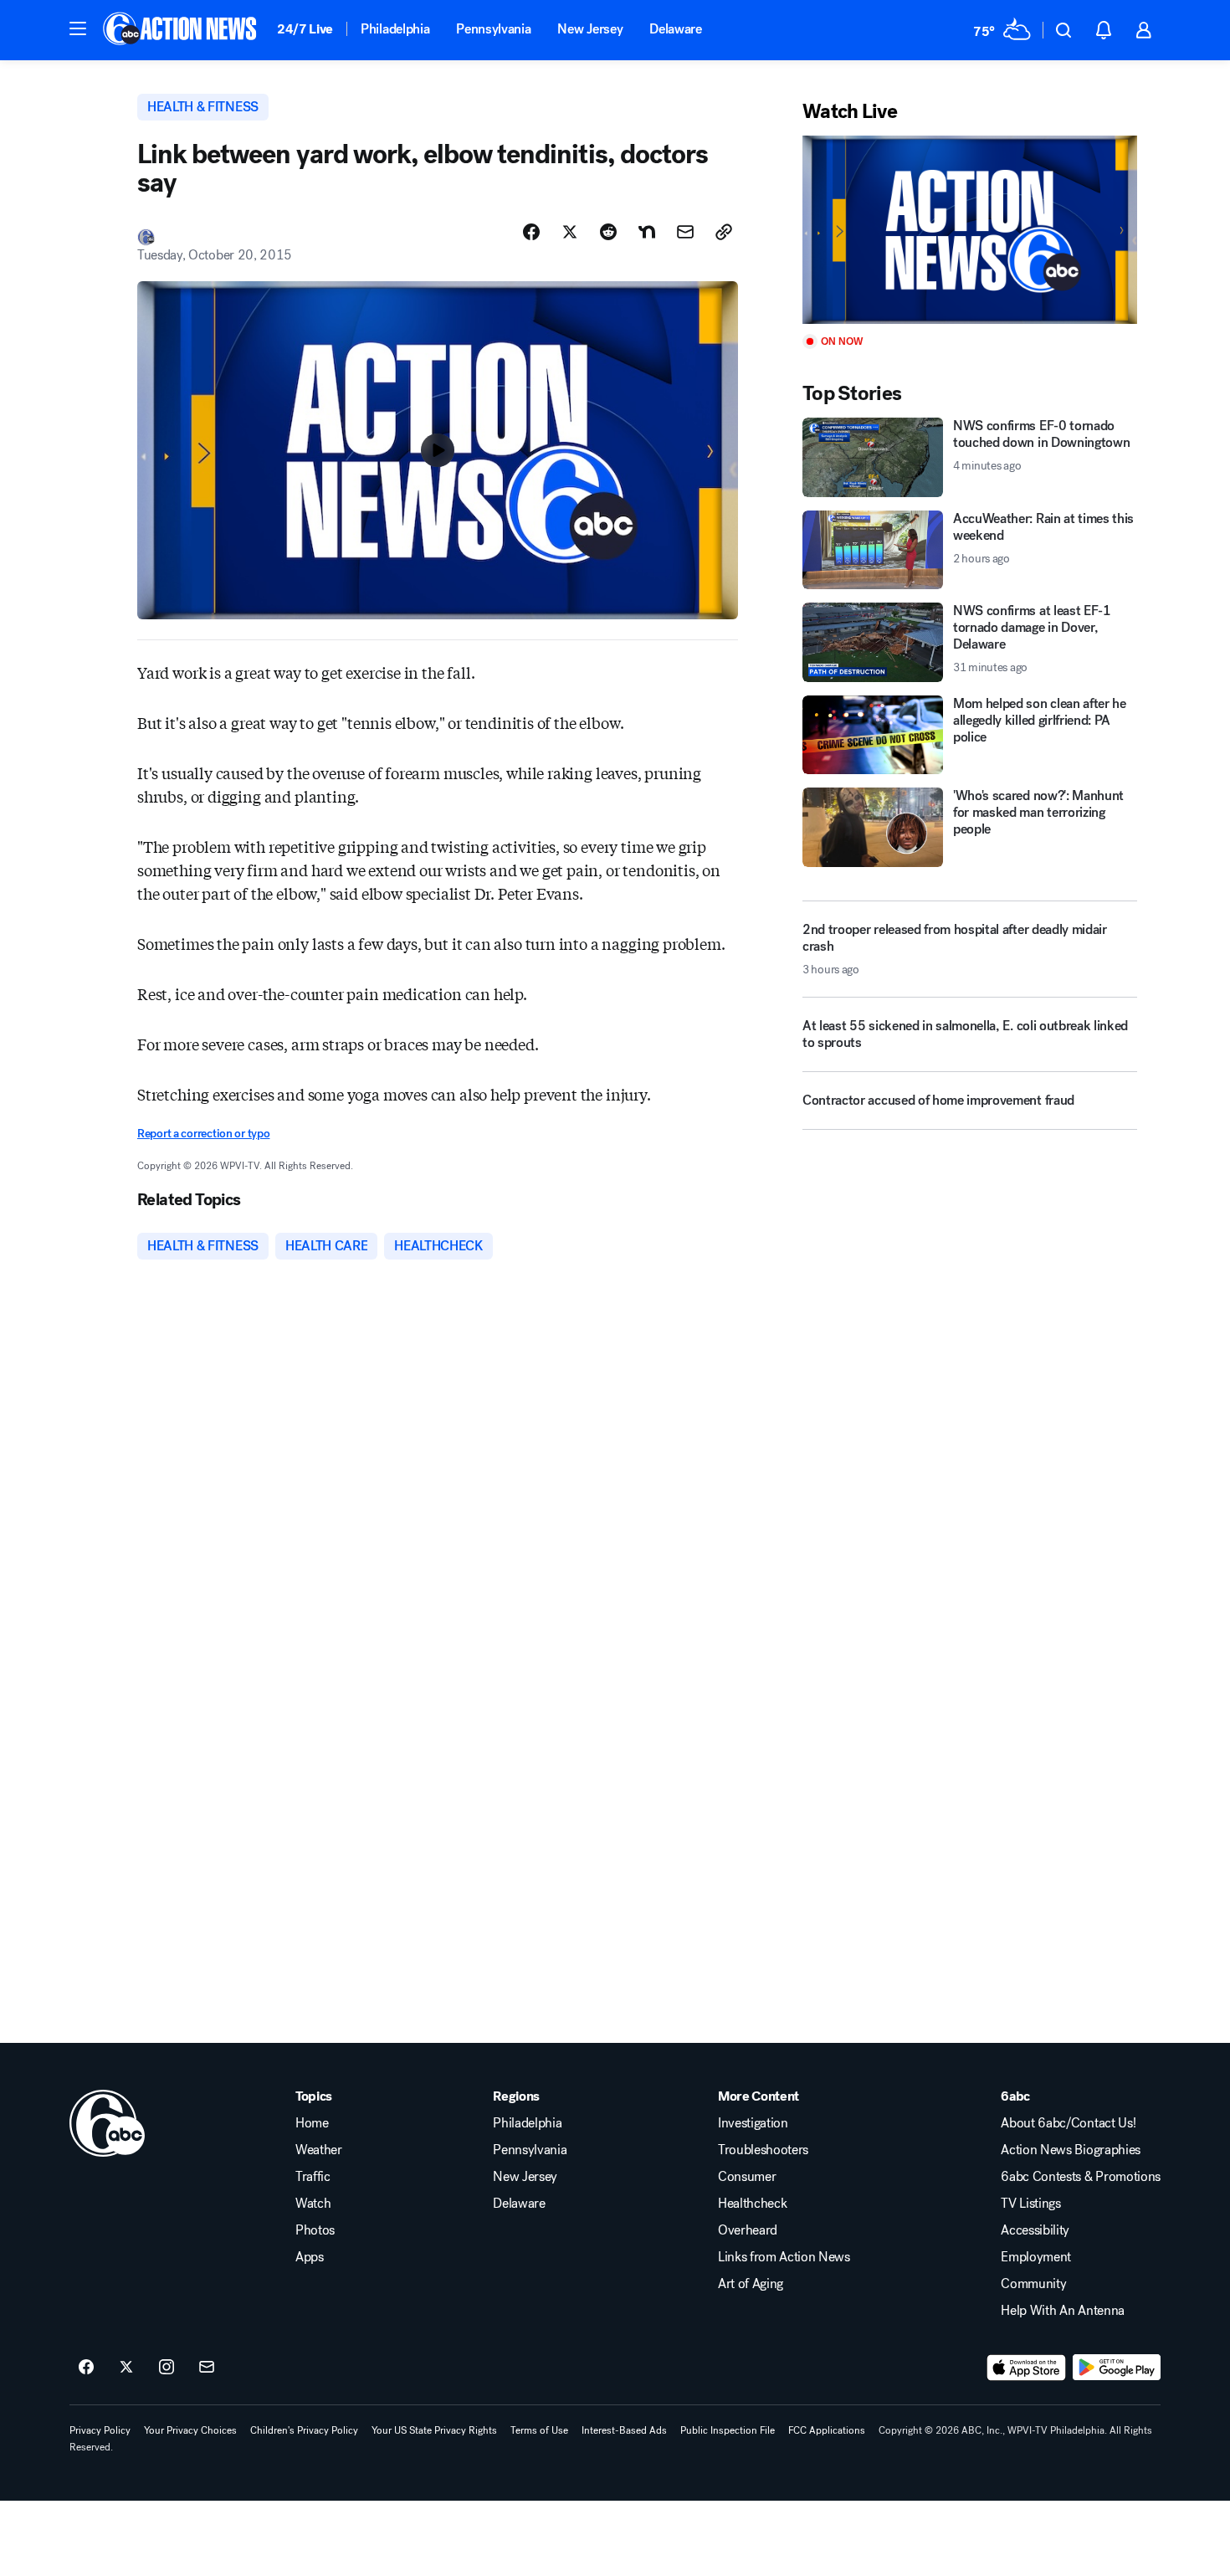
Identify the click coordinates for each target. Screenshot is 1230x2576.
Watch (313, 2204)
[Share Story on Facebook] (531, 232)
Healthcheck (752, 2204)
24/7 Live (305, 29)
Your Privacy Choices (190, 2430)
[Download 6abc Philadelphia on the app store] (1027, 2368)
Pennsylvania (493, 29)
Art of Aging (751, 2284)
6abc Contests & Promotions (1081, 2177)
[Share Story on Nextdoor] (647, 232)
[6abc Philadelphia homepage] (181, 30)
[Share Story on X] (570, 232)
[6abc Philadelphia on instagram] (167, 2368)
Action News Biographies (1071, 2150)
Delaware (675, 29)
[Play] (970, 230)
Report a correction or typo (203, 1134)
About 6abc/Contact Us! (1068, 2123)
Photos (315, 2230)
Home (312, 2123)
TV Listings (1030, 2204)
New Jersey (590, 29)
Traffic (313, 2177)
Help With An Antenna (1063, 2311)
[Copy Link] (724, 232)
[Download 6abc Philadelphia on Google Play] (1117, 2368)
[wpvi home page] (107, 2123)
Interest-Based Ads (624, 2430)
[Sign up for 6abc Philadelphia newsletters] (207, 2368)
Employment (1036, 2257)
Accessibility (1035, 2230)
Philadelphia (395, 29)
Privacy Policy (100, 2430)
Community (1033, 2284)
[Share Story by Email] (685, 232)
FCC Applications (827, 2430)
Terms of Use (539, 2430)
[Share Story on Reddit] (608, 232)
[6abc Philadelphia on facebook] (86, 2368)
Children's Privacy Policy (304, 2430)
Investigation (753, 2123)
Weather (319, 2150)
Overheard (748, 2230)
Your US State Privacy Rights (434, 2430)
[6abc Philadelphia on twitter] (126, 2368)
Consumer (747, 2177)
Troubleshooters (763, 2150)
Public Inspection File (728, 2430)
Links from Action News (784, 2257)
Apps (310, 2257)
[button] (78, 28)
